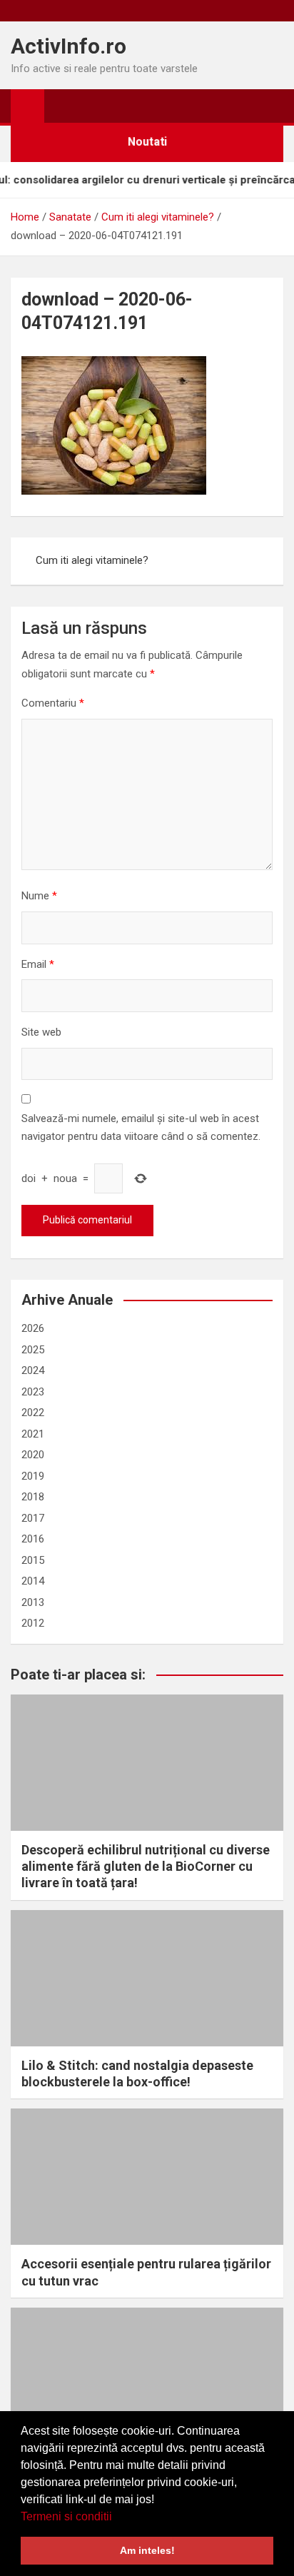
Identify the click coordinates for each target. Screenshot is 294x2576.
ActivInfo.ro (69, 46)
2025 (33, 1350)
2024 (33, 1370)
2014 (33, 1581)
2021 (33, 1434)
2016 (33, 1539)
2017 (33, 1518)
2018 (33, 1497)
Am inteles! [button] (147, 2550)
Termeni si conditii (66, 2516)
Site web (41, 1032)
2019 (33, 1476)
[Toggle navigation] (62, 106)
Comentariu (53, 703)
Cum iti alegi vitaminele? (92, 560)
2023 (33, 1392)
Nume (39, 896)
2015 (33, 1560)
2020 (33, 1455)
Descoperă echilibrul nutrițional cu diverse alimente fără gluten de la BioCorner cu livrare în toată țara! (146, 1867)
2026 (33, 1328)
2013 (33, 1602)
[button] (117, 2517)
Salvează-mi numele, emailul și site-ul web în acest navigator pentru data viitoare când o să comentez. (141, 1128)
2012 (33, 1623)
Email (38, 964)
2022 (33, 1413)
